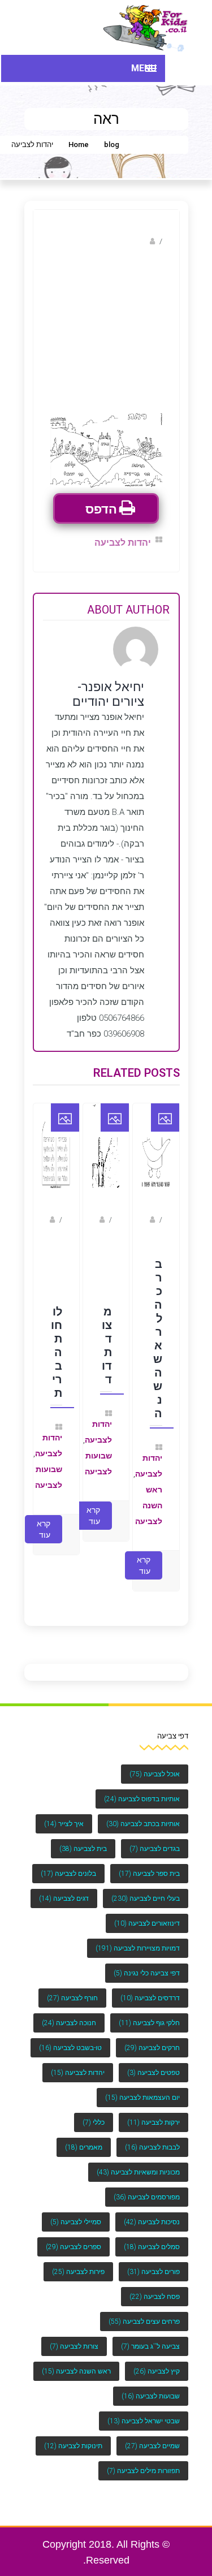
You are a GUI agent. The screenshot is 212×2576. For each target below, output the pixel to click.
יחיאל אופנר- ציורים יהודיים (103, 241)
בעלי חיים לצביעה (146, 1887)
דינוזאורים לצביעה (147, 1912)
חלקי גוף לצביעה (149, 2012)
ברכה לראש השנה (157, 1331)
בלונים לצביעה (68, 1862)
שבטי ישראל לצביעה (144, 2410)
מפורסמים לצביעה (147, 2186)
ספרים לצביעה (73, 2236)
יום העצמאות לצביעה (142, 2086)
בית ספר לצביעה (149, 1862)
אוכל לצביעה (155, 1763)
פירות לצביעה (78, 2260)
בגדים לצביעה (155, 1837)
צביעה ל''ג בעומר (150, 2335)
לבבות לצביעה (152, 2136)
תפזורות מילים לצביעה (143, 2460)
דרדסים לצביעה (150, 1987)
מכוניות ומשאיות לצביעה (138, 2161)
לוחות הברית (57, 1345)
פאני (155, 1238)
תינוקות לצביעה (73, 2435)
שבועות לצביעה (151, 2385)
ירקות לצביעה (153, 2111)
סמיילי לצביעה (76, 2211)
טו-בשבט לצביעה (70, 2036)
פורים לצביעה (153, 2260)
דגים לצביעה (64, 1887)
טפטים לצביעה (153, 2061)
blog (112, 144)
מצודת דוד (107, 1338)
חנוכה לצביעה (69, 2012)
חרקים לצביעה (152, 2036)
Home (79, 144)
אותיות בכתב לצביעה (143, 1813)
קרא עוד (144, 1554)
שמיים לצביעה (152, 2435)
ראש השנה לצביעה (149, 1498)
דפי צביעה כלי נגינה (147, 1962)
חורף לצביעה (72, 1987)
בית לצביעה (83, 1837)
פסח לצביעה (155, 2285)
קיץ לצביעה (157, 2360)
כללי (94, 2111)
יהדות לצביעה (32, 144)
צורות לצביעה (74, 2335)
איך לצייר (64, 1813)
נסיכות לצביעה (152, 2211)
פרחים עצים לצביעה (144, 2310)
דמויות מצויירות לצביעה (138, 1937)
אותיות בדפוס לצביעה (142, 1788)
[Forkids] (146, 27)
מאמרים (84, 2136)
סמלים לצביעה (152, 2236)
